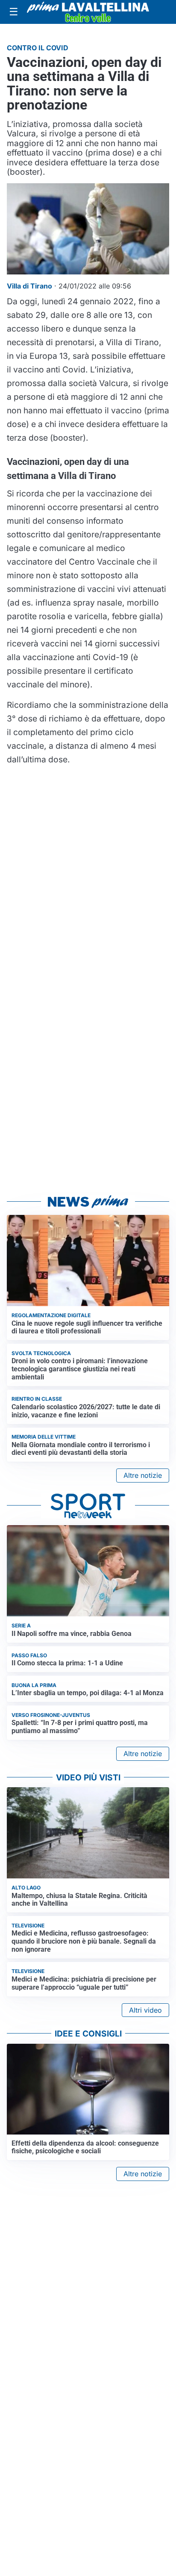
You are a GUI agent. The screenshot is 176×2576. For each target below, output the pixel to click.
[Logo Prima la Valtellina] (88, 12)
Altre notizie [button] (143, 1475)
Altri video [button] (145, 2010)
